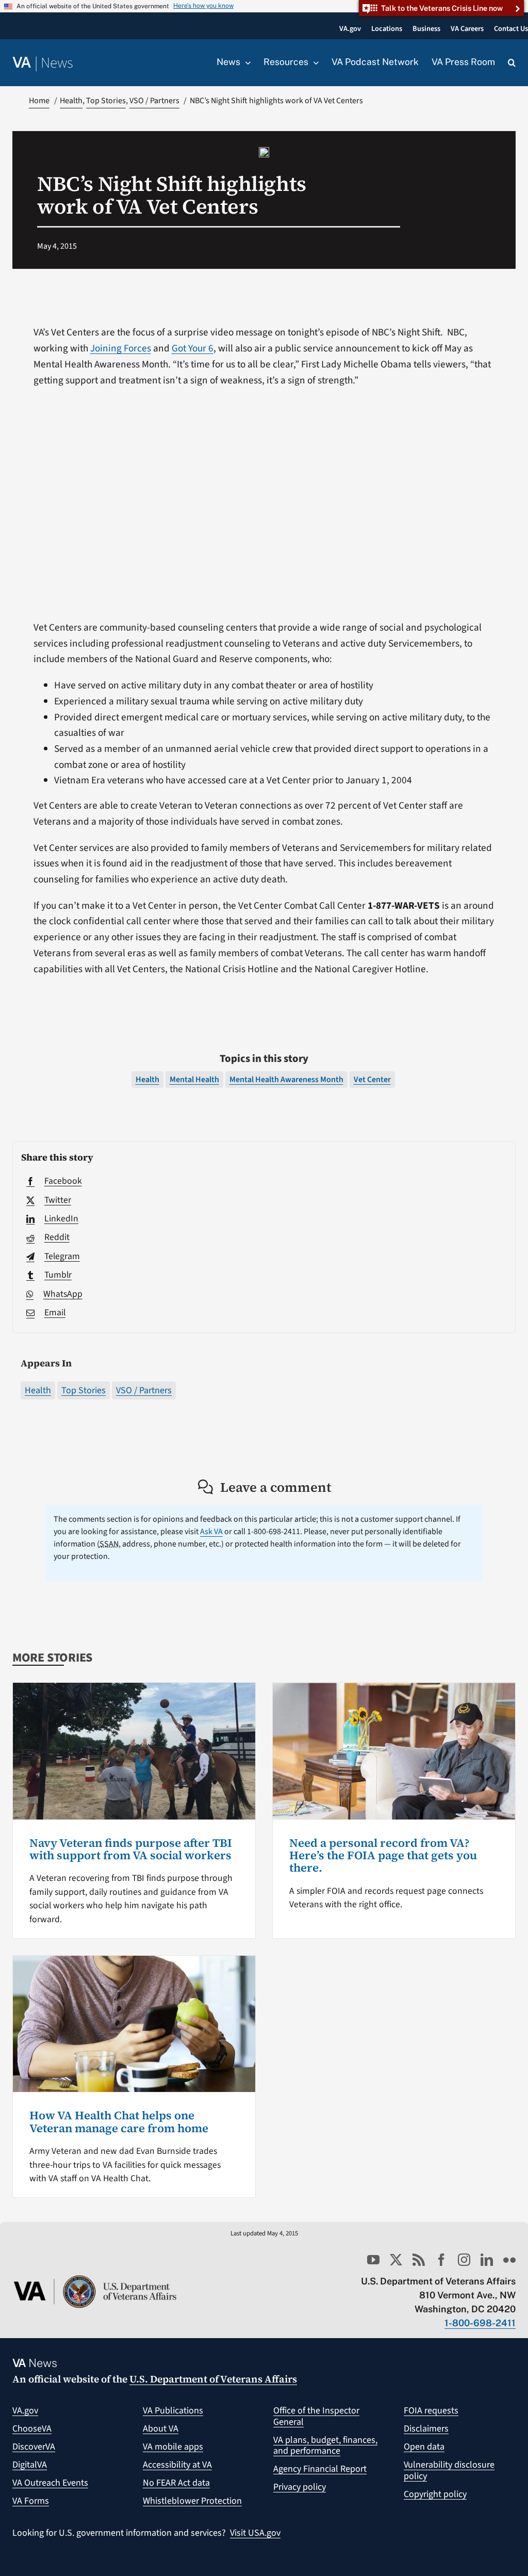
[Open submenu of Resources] (313, 62)
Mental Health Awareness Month (286, 1080)
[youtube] (373, 2260)
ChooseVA (32, 2429)
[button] (512, 63)
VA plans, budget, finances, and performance (325, 2446)
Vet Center (372, 1080)
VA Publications (173, 2411)
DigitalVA (30, 2465)
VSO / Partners (144, 1390)
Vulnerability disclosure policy (449, 2470)
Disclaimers (426, 2429)
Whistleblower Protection (192, 2501)
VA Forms (31, 2501)
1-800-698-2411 (480, 2323)
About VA (161, 2429)
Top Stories (84, 1390)
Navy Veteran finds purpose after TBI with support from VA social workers (131, 1849)
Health (38, 1390)
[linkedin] (487, 2260)
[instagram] (464, 2260)
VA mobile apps (173, 2447)
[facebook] (441, 2260)
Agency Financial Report (320, 2469)
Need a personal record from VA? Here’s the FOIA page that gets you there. (383, 1855)
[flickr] (509, 2260)
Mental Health (194, 1080)
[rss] (419, 2260)
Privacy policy (300, 2487)
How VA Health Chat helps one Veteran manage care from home (119, 2121)
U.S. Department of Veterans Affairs (213, 2379)
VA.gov (25, 2411)
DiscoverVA (34, 2447)
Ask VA (211, 1532)
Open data (424, 2447)
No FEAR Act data (176, 2483)
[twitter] (396, 2260)
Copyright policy (435, 2494)
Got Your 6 (193, 348)
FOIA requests (431, 2411)
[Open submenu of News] (245, 62)
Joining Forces (121, 348)
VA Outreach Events (50, 2483)
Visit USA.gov (255, 2533)
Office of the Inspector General (316, 2416)
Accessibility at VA (177, 2465)
